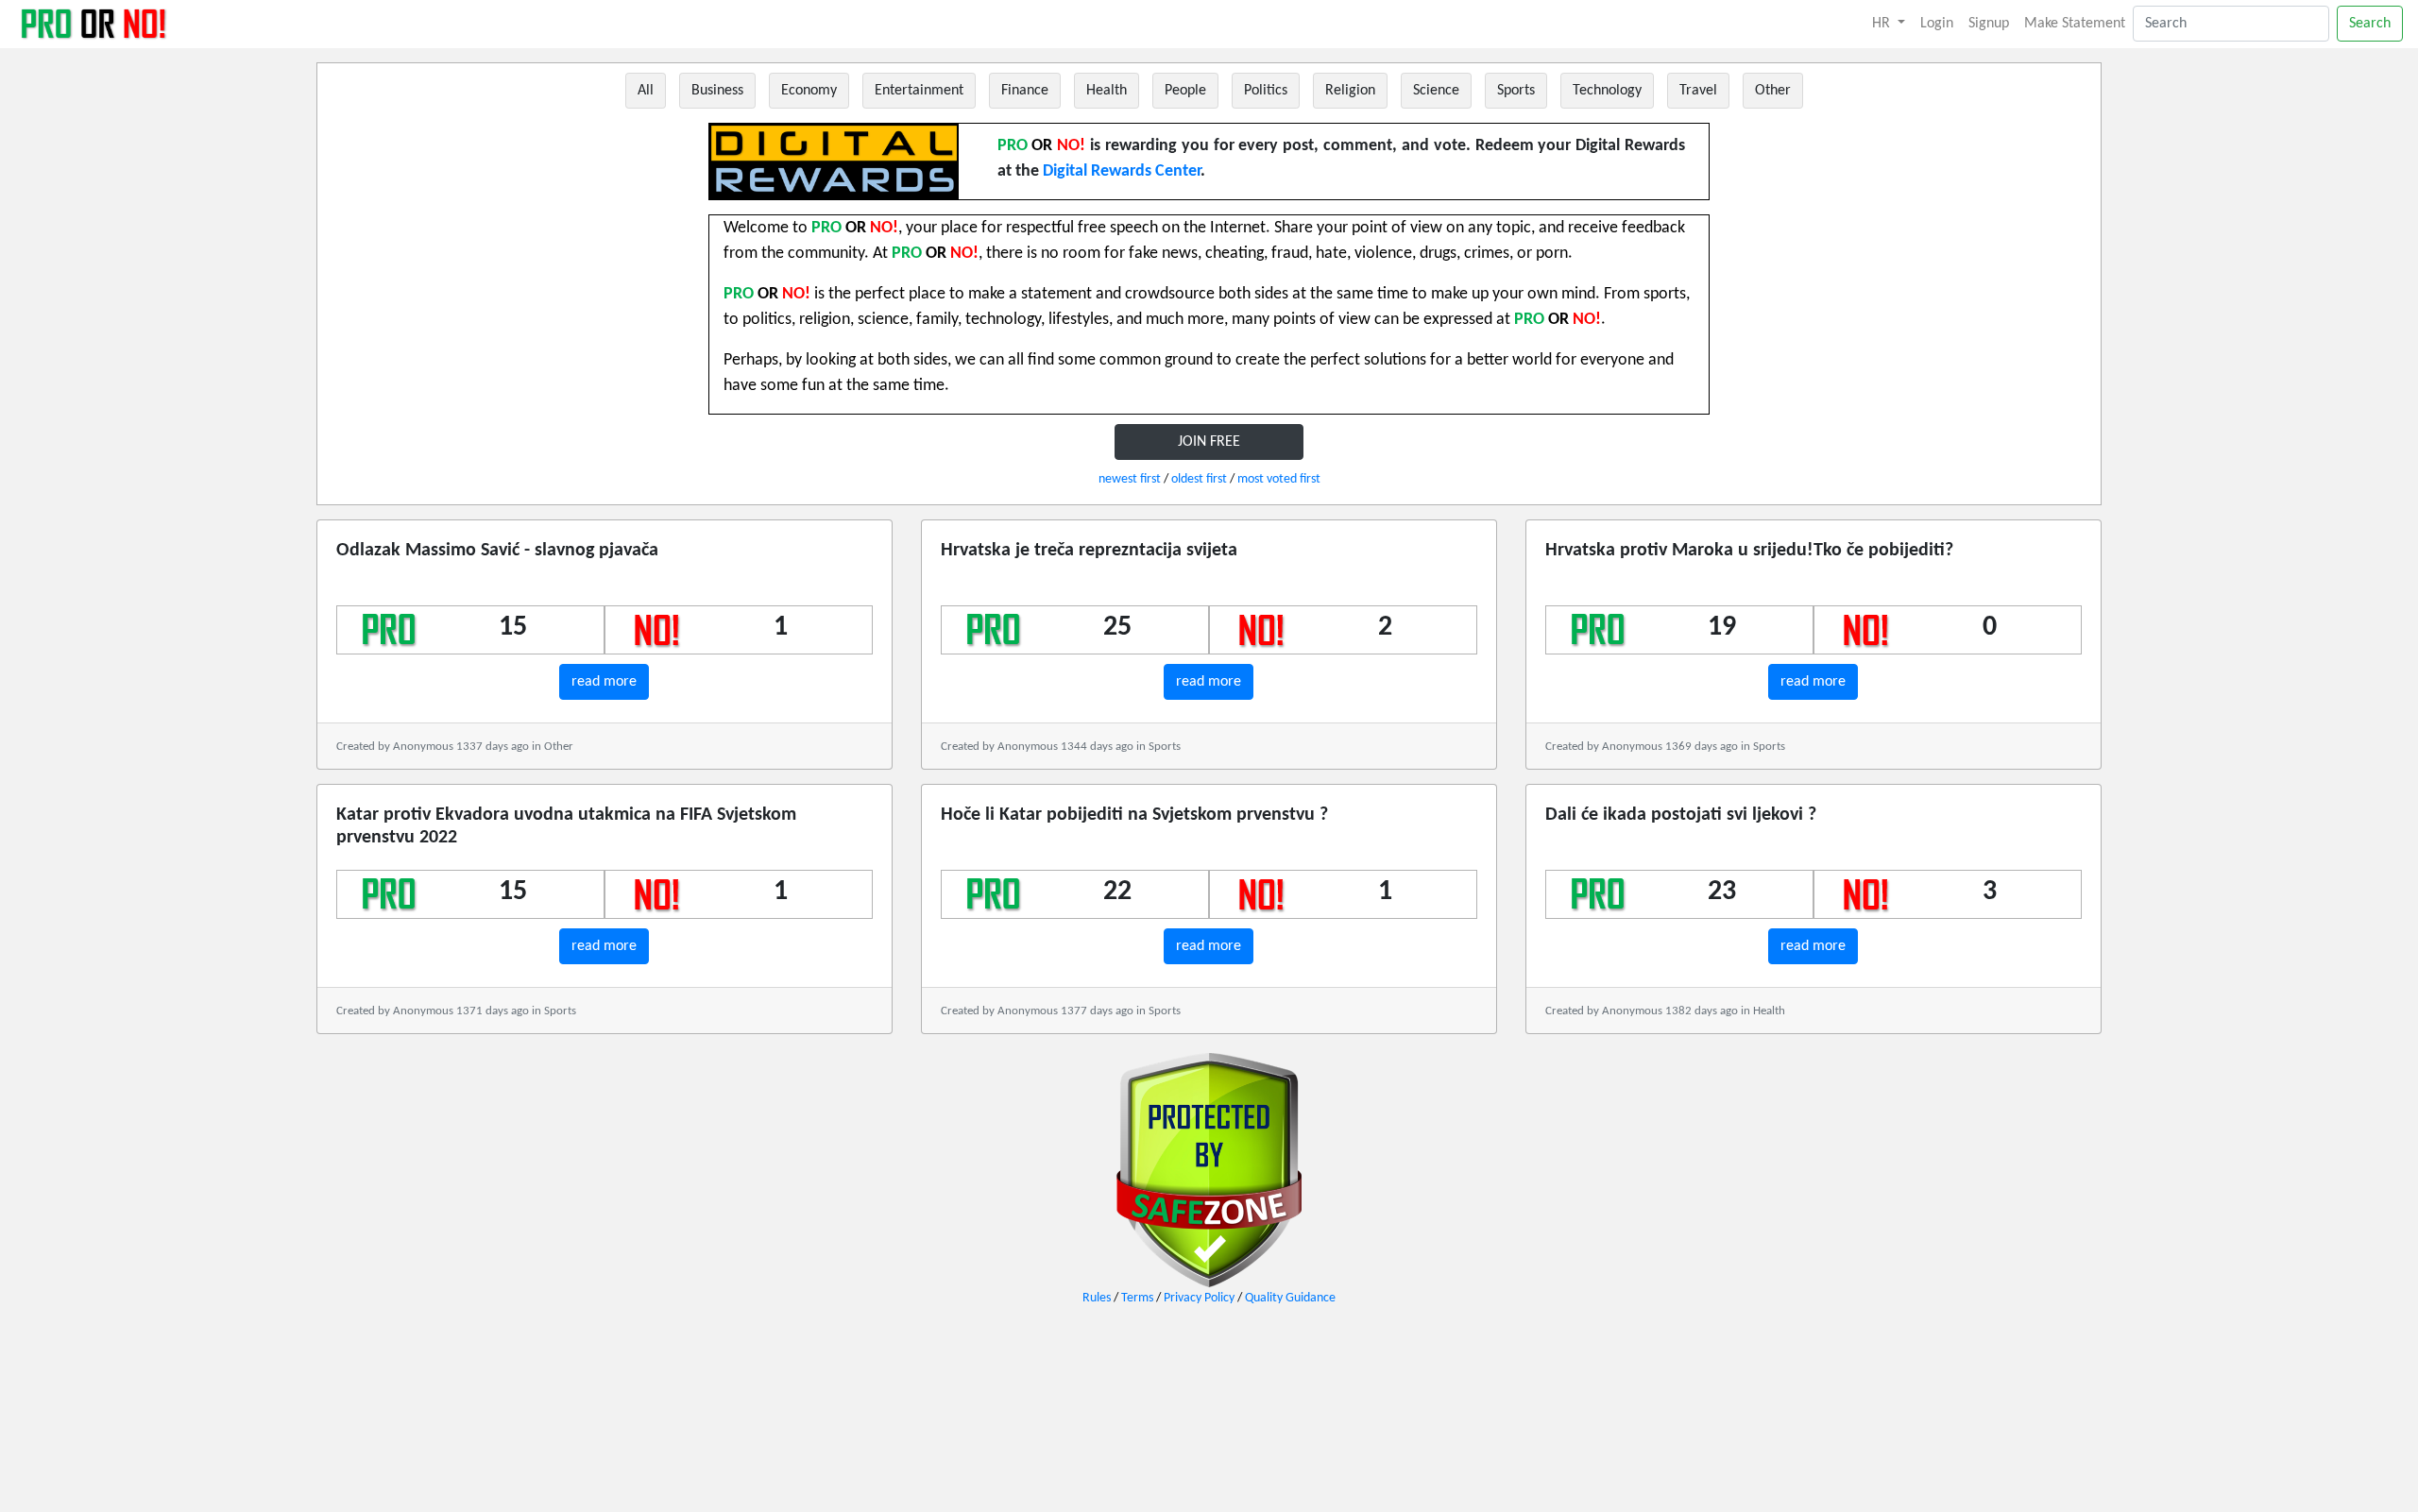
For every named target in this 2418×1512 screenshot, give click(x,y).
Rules (1097, 1298)
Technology (1607, 91)
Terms (1137, 1298)
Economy (809, 91)
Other (1773, 91)
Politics (1266, 91)
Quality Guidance (1290, 1298)
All (646, 91)
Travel (1698, 91)
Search (2370, 24)
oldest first (1199, 479)
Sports (1516, 91)
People (1185, 91)
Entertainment (919, 91)
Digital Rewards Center (1122, 171)
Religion (1350, 91)
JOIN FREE (1209, 442)
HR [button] (1883, 24)
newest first (1130, 479)
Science (1436, 91)
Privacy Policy (1199, 1298)
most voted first (1279, 479)
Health (1107, 91)
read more (604, 682)
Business (717, 91)
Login (1937, 24)
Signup (1989, 24)
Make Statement (2075, 24)
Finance (1025, 91)
